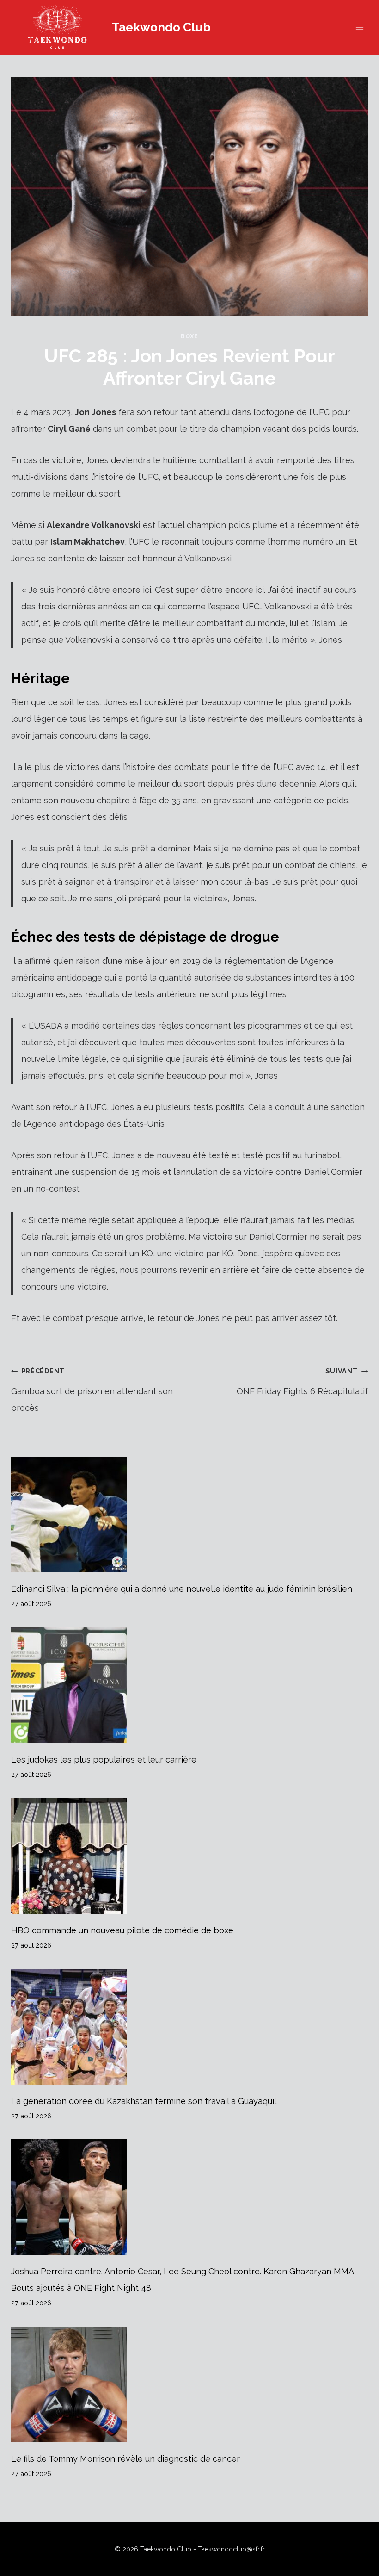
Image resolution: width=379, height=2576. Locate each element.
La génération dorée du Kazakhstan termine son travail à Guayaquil (144, 2101)
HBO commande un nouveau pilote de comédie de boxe (122, 1930)
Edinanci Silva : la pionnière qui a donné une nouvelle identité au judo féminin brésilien (182, 1589)
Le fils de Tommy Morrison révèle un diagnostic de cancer (125, 2459)
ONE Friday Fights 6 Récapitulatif (302, 1381)
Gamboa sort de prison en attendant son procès (92, 1390)
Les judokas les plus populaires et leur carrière (104, 1760)
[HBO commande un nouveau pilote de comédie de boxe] (189, 1856)
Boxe (189, 336)
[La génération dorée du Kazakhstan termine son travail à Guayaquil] (189, 2027)
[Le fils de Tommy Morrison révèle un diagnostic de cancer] (189, 2384)
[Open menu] (359, 28)
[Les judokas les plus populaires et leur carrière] (189, 1685)
